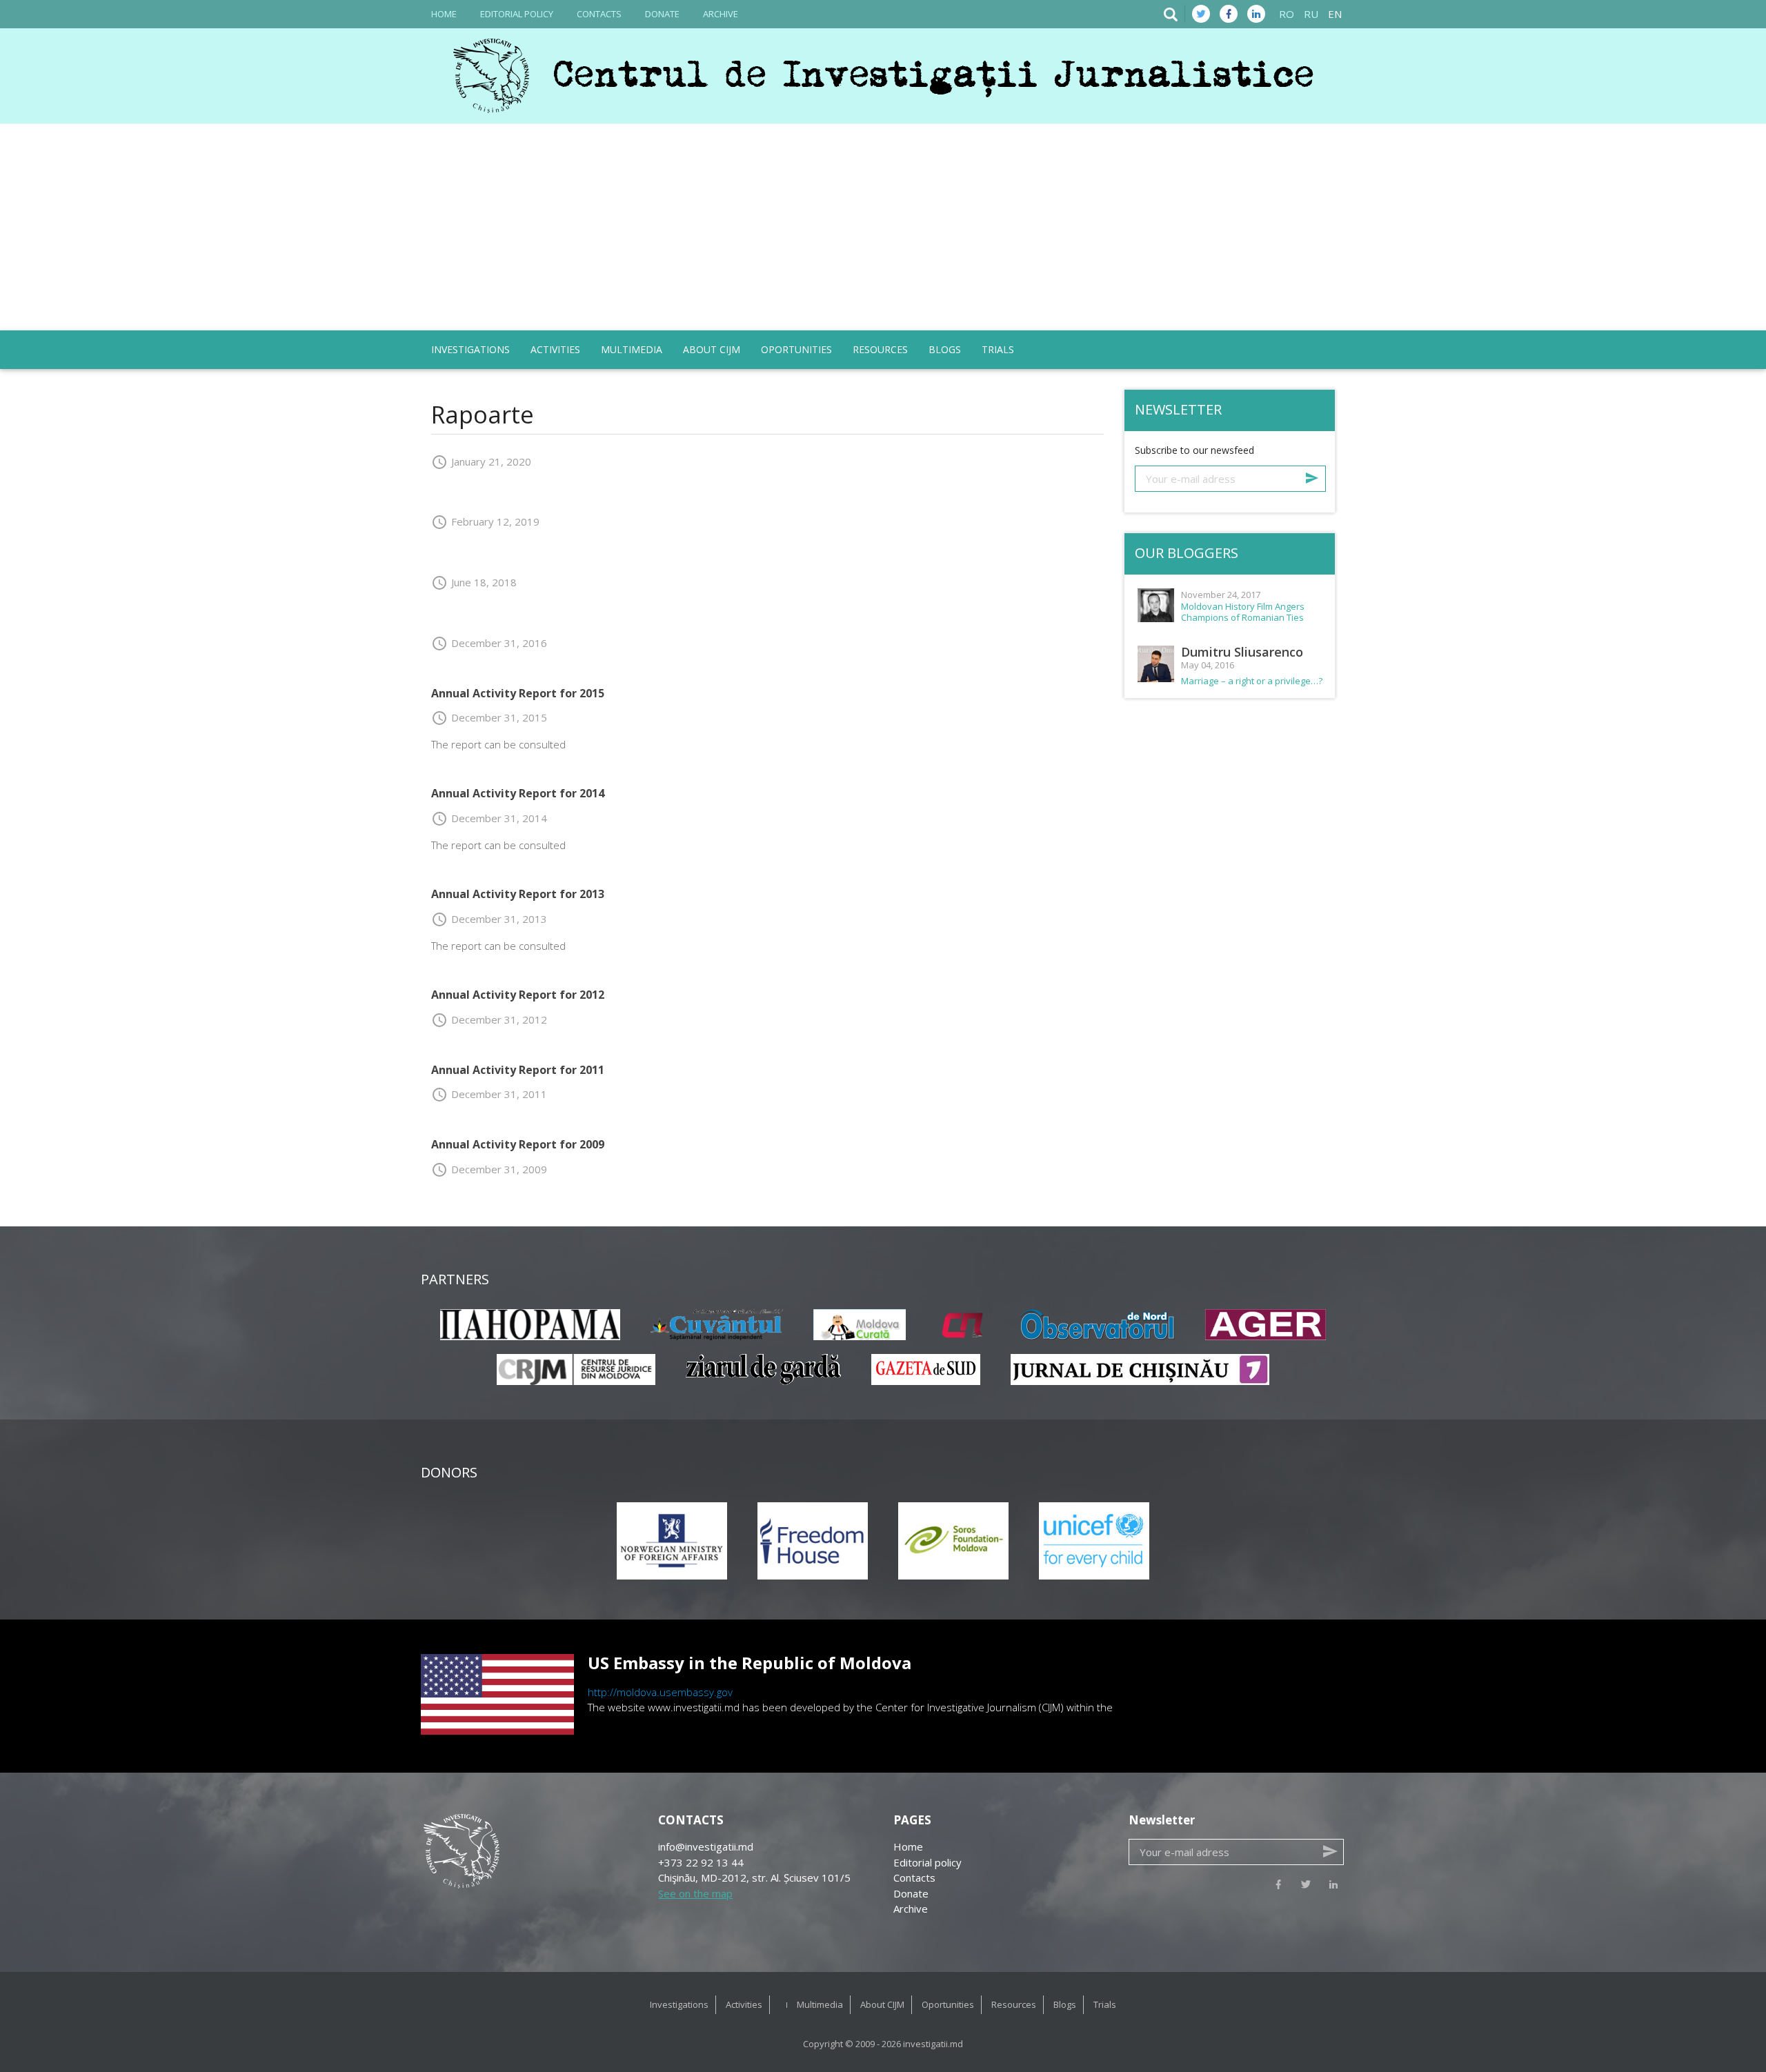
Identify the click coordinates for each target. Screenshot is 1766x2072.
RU (1311, 14)
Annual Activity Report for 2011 (518, 1070)
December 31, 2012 (489, 1019)
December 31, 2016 (489, 643)
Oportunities (796, 349)
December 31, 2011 (489, 1094)
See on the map (695, 1893)
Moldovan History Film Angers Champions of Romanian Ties (1243, 612)
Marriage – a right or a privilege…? (1252, 681)
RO (1287, 14)
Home (444, 14)
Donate (662, 14)
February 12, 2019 (485, 521)
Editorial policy (517, 14)
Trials (998, 349)
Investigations (470, 349)
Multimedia (632, 349)
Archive (721, 14)
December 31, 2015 (489, 717)
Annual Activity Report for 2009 (518, 1144)
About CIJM (712, 349)
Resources (880, 349)
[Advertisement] (883, 227)
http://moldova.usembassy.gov (660, 1692)
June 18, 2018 (474, 582)
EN (1335, 14)
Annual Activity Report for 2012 (518, 995)
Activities (555, 349)
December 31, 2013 (489, 919)
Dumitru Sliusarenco (1242, 652)
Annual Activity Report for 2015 (518, 693)
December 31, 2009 (489, 1169)
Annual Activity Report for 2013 (518, 894)
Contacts (599, 14)
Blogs (945, 349)
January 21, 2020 (481, 461)
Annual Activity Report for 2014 (518, 793)
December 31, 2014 (489, 818)
